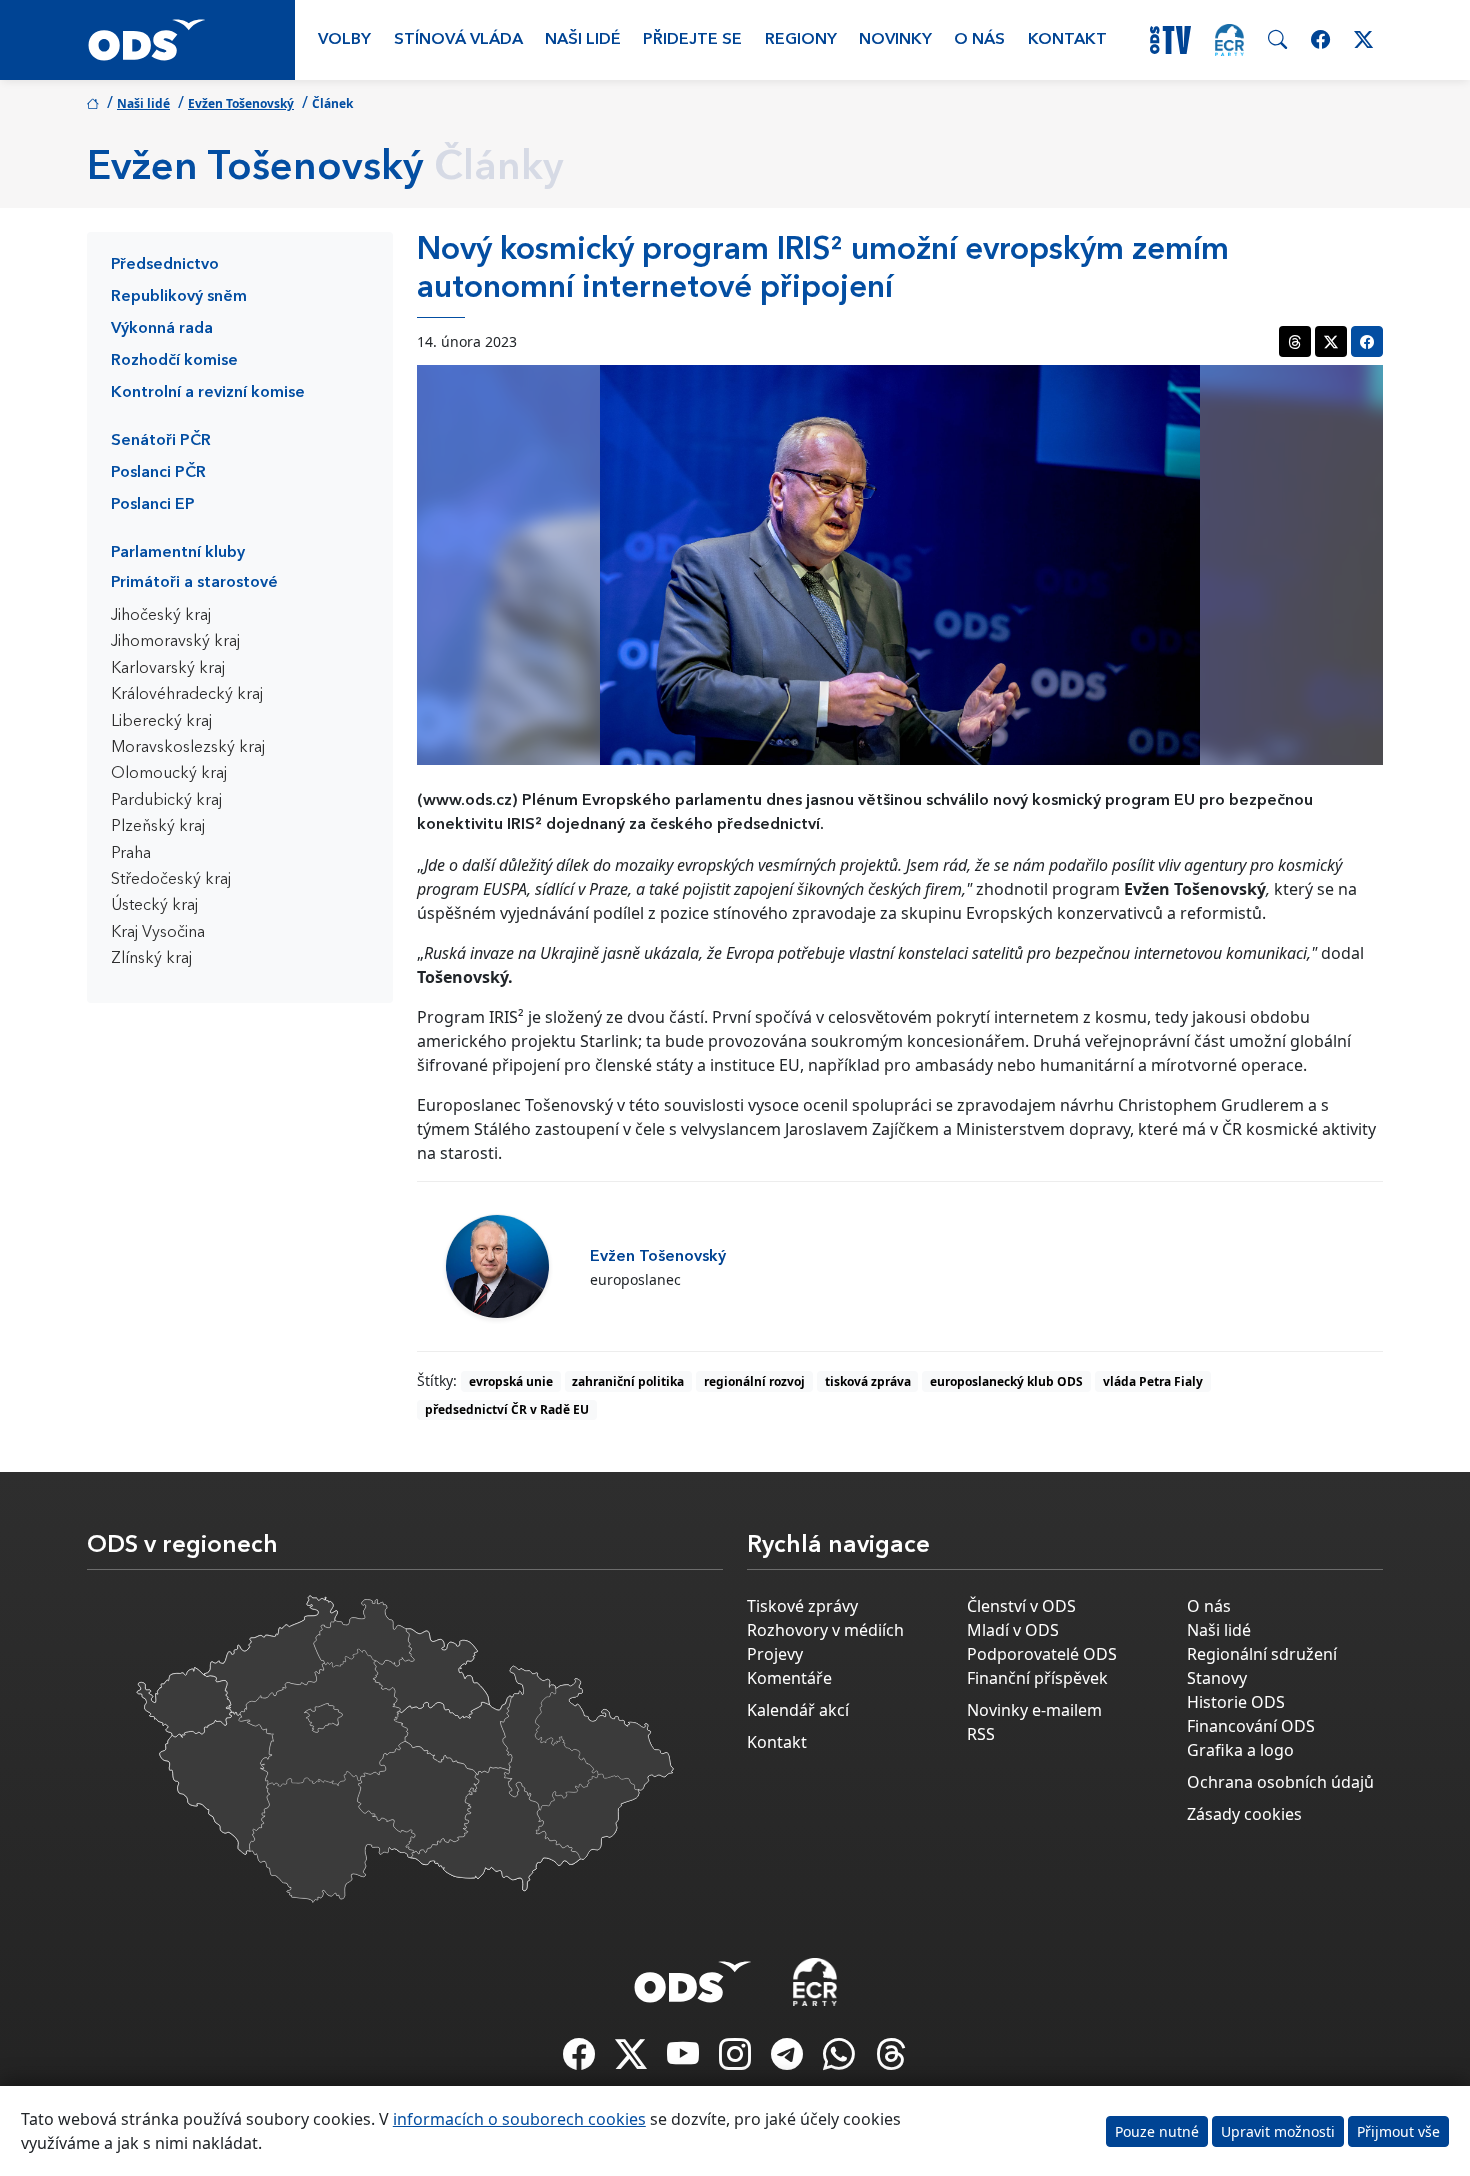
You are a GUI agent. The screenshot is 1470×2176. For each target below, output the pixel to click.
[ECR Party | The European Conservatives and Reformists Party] (1229, 40)
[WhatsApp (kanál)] (841, 2060)
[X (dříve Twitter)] (633, 2060)
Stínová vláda (458, 40)
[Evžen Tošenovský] (497, 1266)
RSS (981, 1734)
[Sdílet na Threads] (1295, 341)
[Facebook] (581, 2060)
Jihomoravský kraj (175, 642)
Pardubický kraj (166, 801)
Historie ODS (1236, 1702)
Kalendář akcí (798, 1710)
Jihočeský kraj (161, 616)
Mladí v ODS (1013, 1630)
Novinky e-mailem (1034, 1710)
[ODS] (693, 1976)
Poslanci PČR (158, 473)
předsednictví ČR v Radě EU (507, 1409)
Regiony (801, 40)
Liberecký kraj (161, 722)
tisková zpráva (868, 1381)
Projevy (775, 1654)
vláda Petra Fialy (1153, 1381)
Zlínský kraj (151, 959)
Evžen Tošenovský (241, 103)
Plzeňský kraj (158, 827)
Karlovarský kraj (168, 669)
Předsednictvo (165, 265)
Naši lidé (583, 40)
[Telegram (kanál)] (789, 2060)
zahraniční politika (628, 1381)
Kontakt (1067, 40)
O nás (979, 40)
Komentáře (789, 1678)
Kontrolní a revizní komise (208, 393)
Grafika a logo (1240, 1750)
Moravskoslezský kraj (188, 748)
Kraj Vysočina (158, 933)
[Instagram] (737, 2060)
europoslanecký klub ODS (1006, 1381)
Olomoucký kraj (169, 774)
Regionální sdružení (1262, 1654)
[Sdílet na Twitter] (1331, 341)
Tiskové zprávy (802, 1606)
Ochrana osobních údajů (1280, 1782)
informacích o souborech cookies (519, 2119)
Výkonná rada (162, 329)
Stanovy (1217, 1678)
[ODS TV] (685, 2060)
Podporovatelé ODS (1042, 1654)
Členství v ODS (1021, 1606)
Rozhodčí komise (174, 361)
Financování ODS (1251, 1726)
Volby (344, 40)
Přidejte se (692, 40)
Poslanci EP (153, 505)
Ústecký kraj (154, 906)
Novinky (895, 40)
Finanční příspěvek (1037, 1678)
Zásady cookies (1244, 1814)
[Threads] (891, 2060)
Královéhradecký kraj (187, 695)
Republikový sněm (179, 297)
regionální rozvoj (754, 1381)
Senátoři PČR (161, 441)
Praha (131, 854)
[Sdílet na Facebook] (1367, 341)
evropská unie (511, 1381)
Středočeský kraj (171, 880)
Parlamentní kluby (178, 553)
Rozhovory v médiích (825, 1630)
